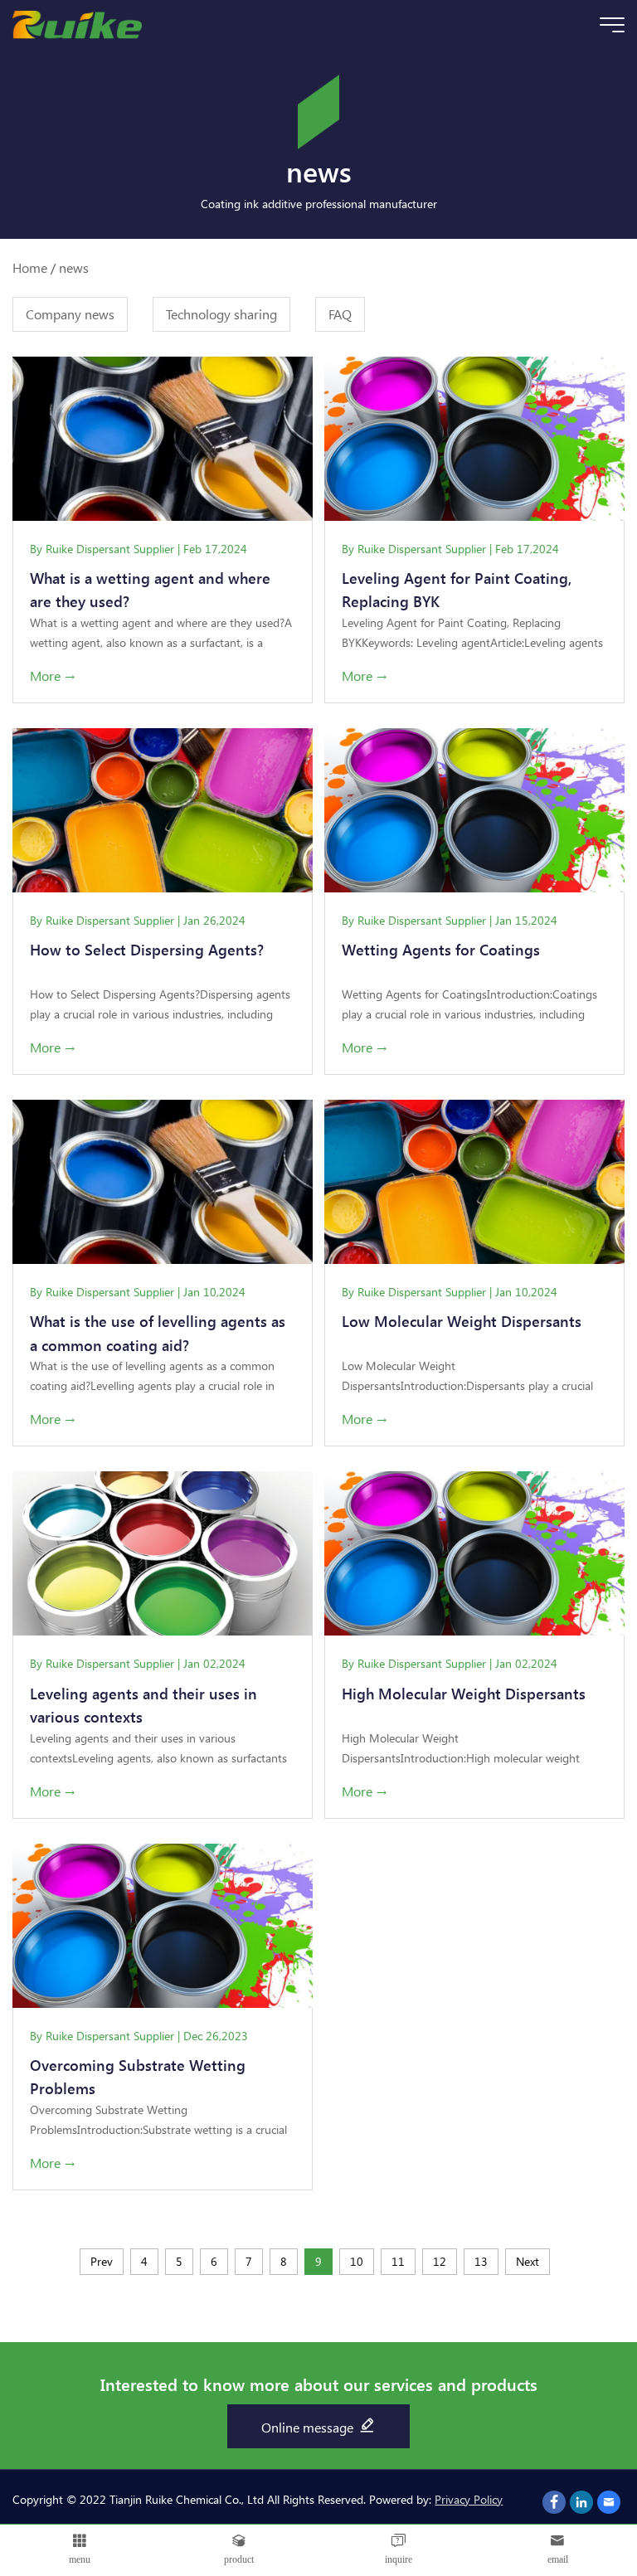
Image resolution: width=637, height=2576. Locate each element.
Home (30, 267)
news (74, 267)
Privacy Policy (469, 2499)
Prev (102, 2261)
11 (398, 2261)
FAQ (340, 314)
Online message (309, 2427)
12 (440, 2261)
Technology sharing (221, 314)
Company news (70, 314)
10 (357, 2261)
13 (481, 2261)
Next (528, 2261)
